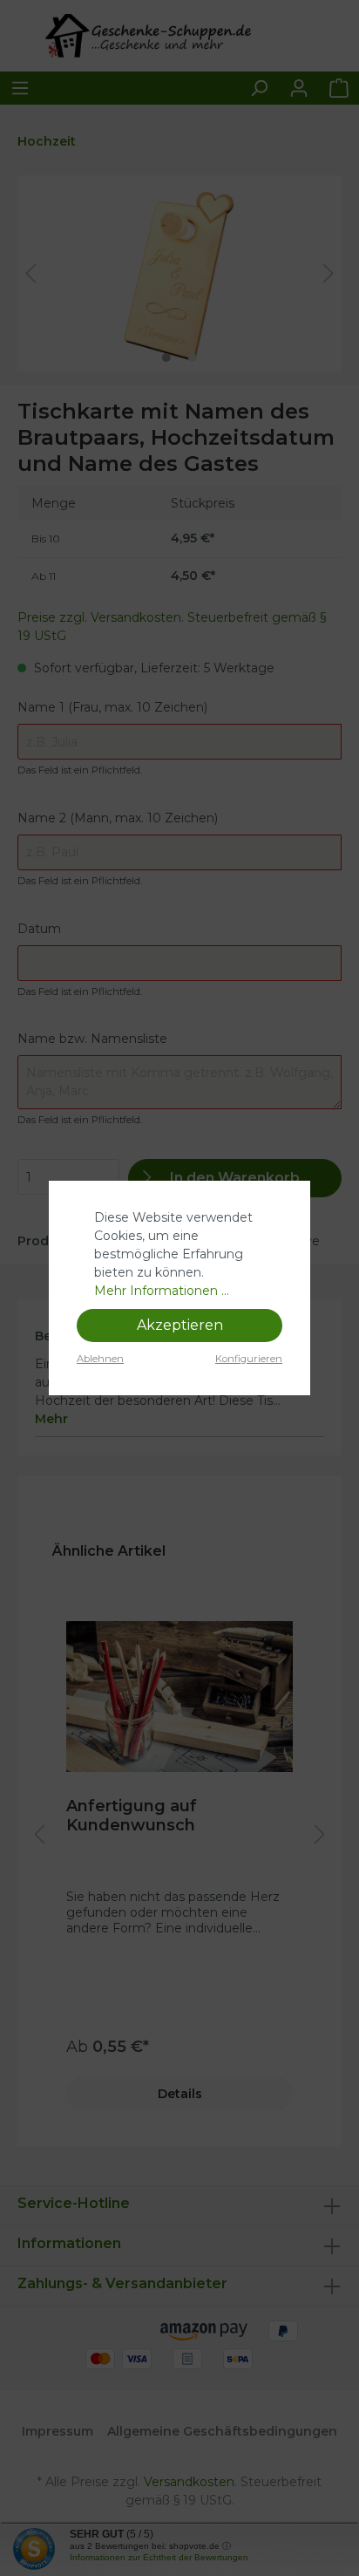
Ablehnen (100, 1359)
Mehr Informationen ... (162, 1291)
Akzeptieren (180, 1325)
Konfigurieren (249, 1359)
